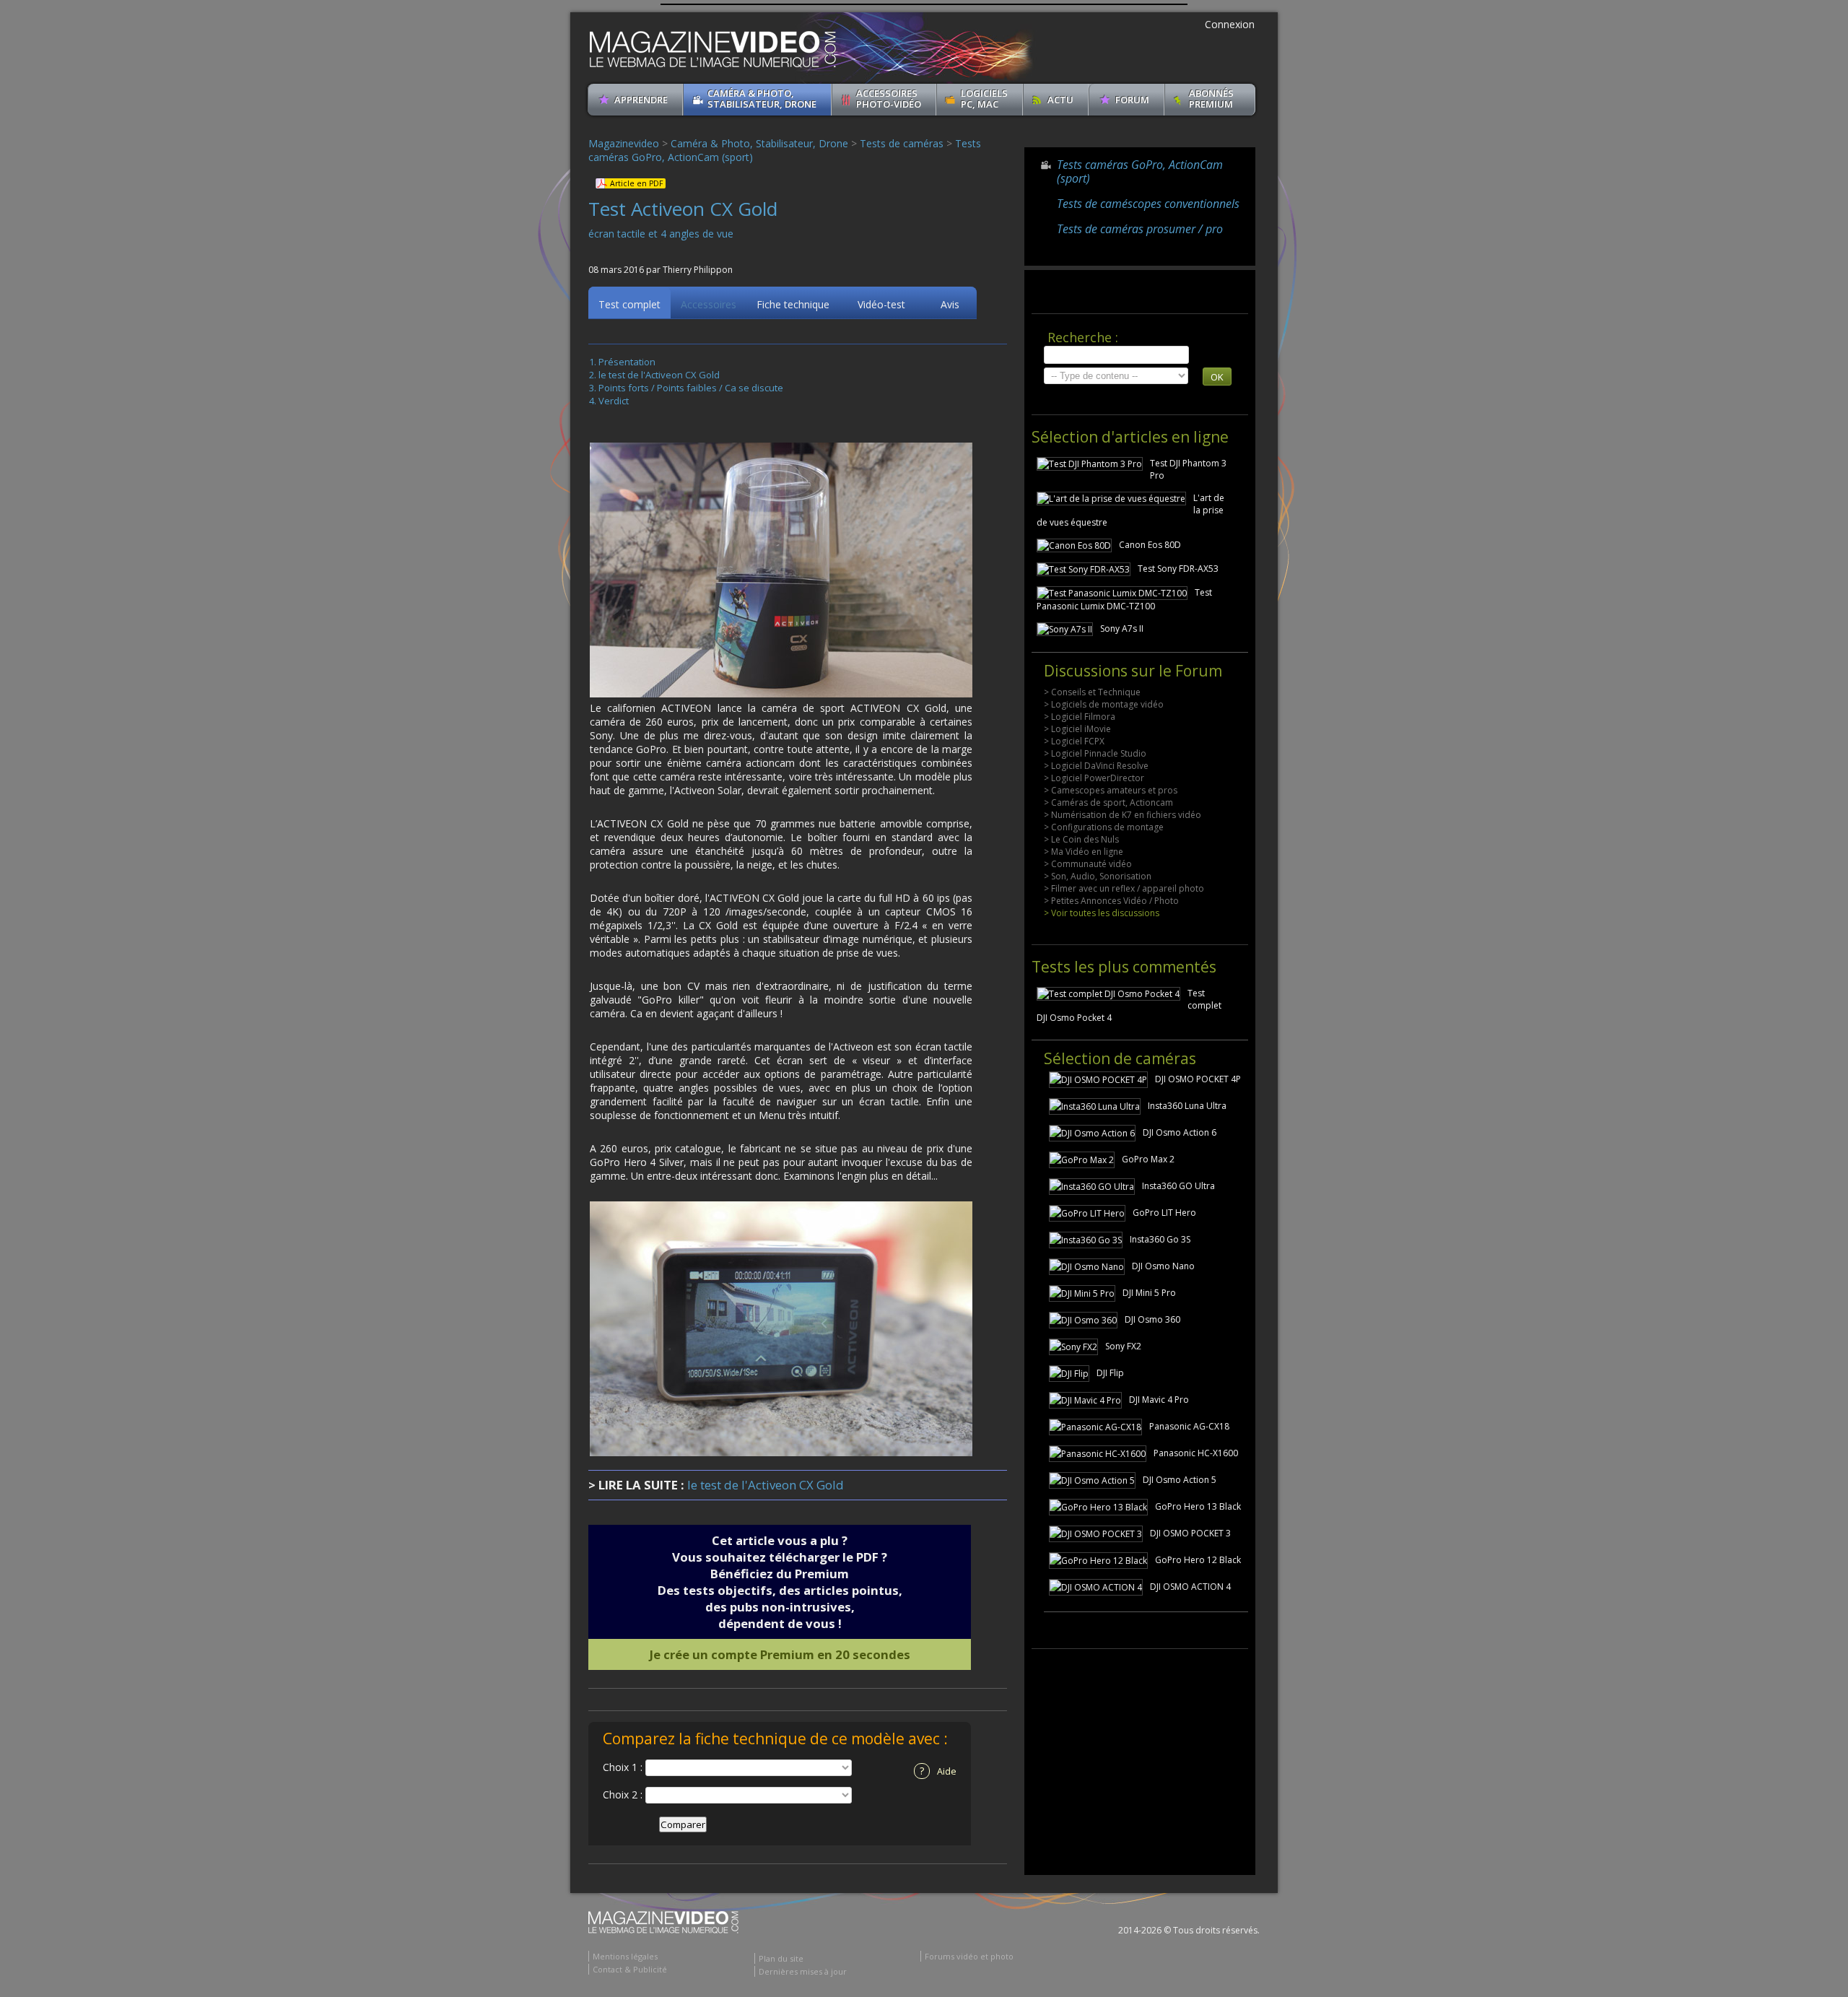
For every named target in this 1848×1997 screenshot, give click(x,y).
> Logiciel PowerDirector (1094, 778)
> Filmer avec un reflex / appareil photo (1124, 888)
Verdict (614, 401)
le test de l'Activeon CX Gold (659, 375)
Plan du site (781, 1958)
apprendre (641, 100)
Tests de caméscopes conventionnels (1148, 204)
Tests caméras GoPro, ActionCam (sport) (1140, 171)
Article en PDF (636, 183)
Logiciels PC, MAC (984, 99)
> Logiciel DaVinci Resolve (1096, 766)
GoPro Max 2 (1148, 1159)
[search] (1116, 355)
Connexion (1230, 24)
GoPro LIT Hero (1164, 1213)
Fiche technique (793, 304)
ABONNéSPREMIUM (1211, 99)
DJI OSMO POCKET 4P (1198, 1079)
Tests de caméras (902, 143)
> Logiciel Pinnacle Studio (1095, 753)
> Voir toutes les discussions (1102, 913)
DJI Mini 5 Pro (1149, 1293)
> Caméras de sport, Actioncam (1108, 802)
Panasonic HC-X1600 (1196, 1453)
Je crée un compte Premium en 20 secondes (780, 1654)
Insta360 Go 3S (1160, 1239)
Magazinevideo (624, 143)
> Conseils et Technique (1092, 692)
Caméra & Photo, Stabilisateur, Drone (762, 99)
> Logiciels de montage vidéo (1104, 704)
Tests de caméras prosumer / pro (1140, 229)
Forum (1132, 100)
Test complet (629, 304)
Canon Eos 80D (1150, 545)
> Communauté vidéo (1088, 864)
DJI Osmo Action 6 (1180, 1132)
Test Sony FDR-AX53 (1178, 569)
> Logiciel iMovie (1077, 729)
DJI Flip (1110, 1373)
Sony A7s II (1122, 628)
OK (1217, 377)
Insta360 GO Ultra (1178, 1186)
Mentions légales (625, 1956)
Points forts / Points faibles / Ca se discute (691, 388)
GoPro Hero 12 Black (1198, 1560)
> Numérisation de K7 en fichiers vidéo (1123, 815)
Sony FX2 (1123, 1346)
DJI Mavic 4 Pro (1159, 1400)
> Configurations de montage (1104, 827)
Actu (1060, 100)
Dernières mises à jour (803, 1971)
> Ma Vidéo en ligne (1084, 852)
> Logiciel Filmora (1080, 717)
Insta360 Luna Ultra (1187, 1106)
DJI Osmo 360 (1152, 1319)
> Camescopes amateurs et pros (1111, 790)
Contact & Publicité (630, 1969)
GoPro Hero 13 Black (1198, 1506)
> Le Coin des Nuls (1081, 839)
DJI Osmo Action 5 (1180, 1480)
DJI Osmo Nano (1163, 1266)
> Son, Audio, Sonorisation (1098, 876)
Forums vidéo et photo (969, 1956)
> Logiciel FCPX (1074, 741)
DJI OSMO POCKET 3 (1190, 1533)
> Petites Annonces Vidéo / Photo (1111, 901)
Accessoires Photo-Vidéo (889, 99)
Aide (938, 1771)
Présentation (627, 362)
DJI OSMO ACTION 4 (1190, 1587)
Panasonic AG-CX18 (1189, 1426)
